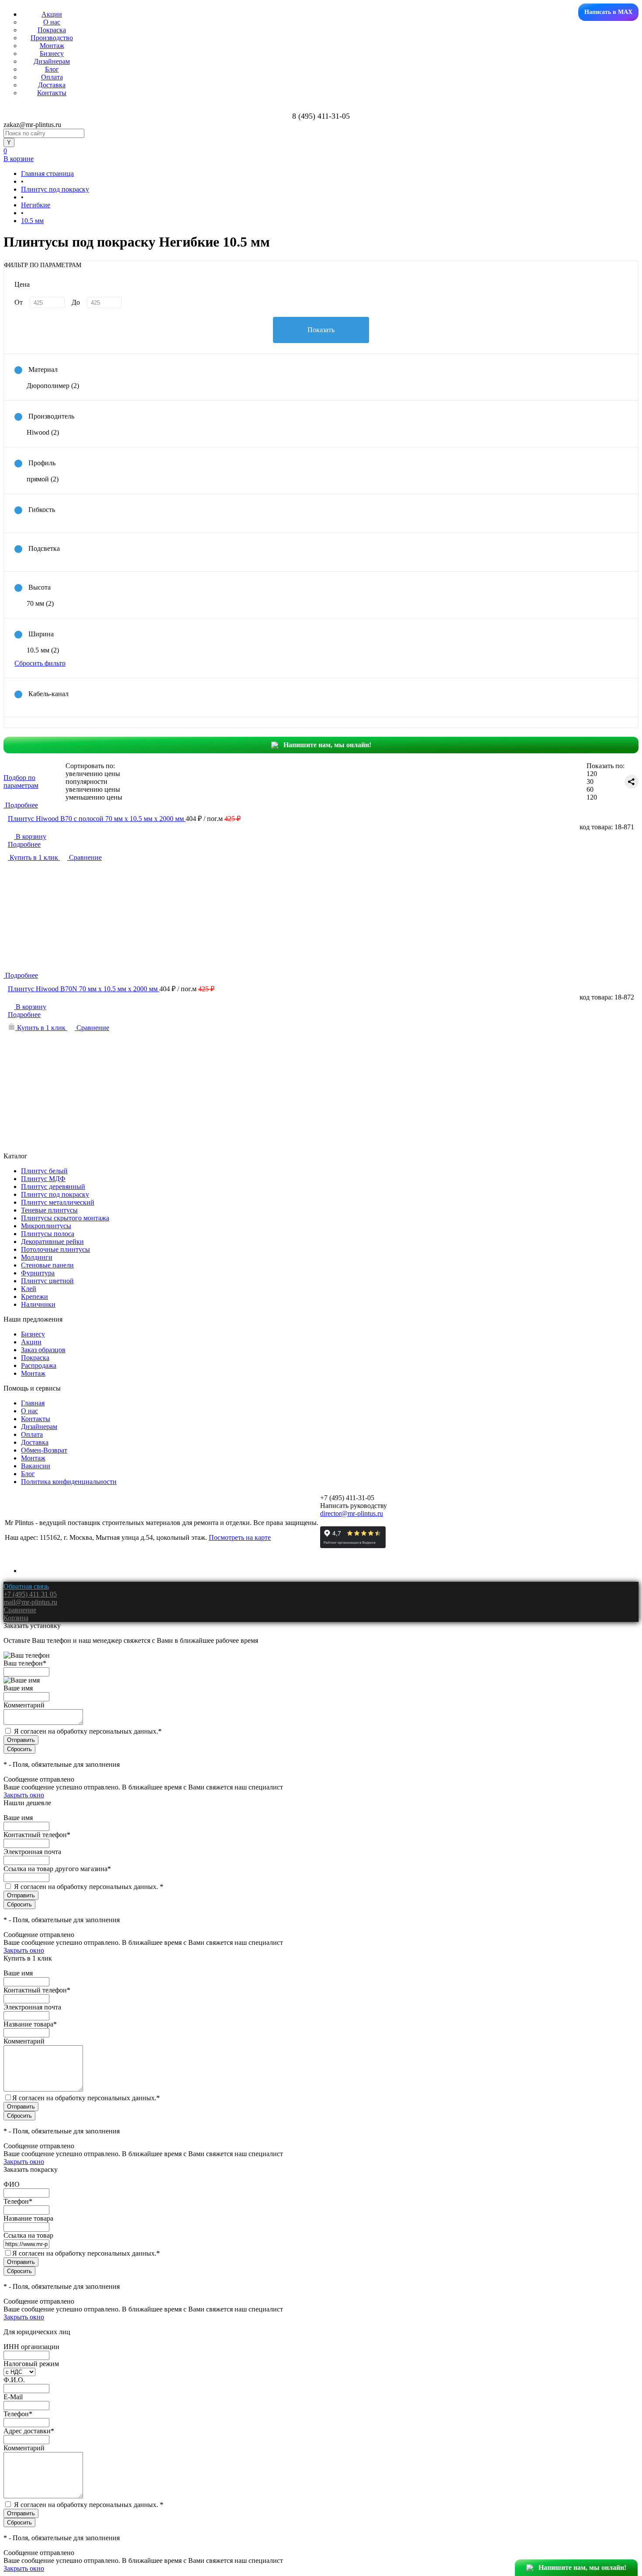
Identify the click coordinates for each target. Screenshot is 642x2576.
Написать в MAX (608, 12)
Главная (33, 1403)
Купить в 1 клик (34, 857)
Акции (52, 14)
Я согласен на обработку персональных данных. (88, 1731)
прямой (43, 479)
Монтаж (52, 46)
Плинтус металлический (58, 1202)
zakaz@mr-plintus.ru (32, 125)
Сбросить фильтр (40, 663)
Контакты (52, 93)
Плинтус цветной (47, 1281)
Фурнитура (38, 1273)
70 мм (40, 603)
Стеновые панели (47, 1265)
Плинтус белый (44, 1171)
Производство (52, 38)
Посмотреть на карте (240, 1537)
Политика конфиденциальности (69, 1482)
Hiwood (43, 432)
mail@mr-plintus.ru (30, 1602)
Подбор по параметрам (21, 781)
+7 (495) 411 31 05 (30, 1594)
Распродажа (39, 1365)
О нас (52, 22)
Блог (52, 69)
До (76, 302)
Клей (29, 1289)
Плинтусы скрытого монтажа (65, 1218)
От (19, 302)
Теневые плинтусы (49, 1210)
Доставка (52, 85)
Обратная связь (26, 1586)
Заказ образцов (43, 1350)
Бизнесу (52, 53)
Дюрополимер (53, 386)
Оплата (52, 77)
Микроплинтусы (46, 1226)
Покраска (52, 30)
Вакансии (36, 1466)
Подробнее (24, 844)
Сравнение (85, 857)
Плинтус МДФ (43, 1179)
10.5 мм (43, 650)
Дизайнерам (52, 61)
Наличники (38, 1304)
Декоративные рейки (52, 1242)
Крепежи (35, 1297)
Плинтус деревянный (53, 1187)
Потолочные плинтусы (55, 1249)
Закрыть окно (24, 1795)
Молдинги (37, 1257)
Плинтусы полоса (48, 1234)
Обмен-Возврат (44, 1450)
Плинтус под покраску (55, 1194)
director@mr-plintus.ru (352, 1513)
